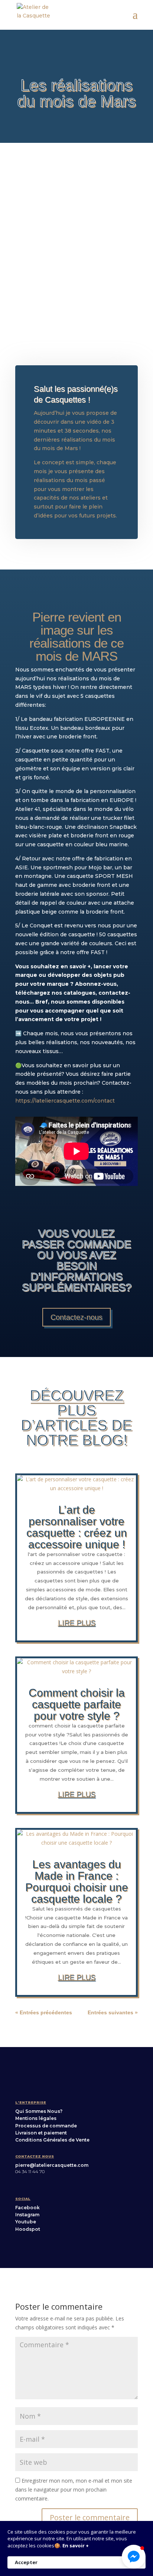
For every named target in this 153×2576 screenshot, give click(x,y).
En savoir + (76, 2545)
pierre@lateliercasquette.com (52, 2165)
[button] (134, 2557)
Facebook (27, 2208)
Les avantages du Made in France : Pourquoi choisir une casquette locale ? (77, 1882)
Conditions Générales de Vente (52, 2140)
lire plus (77, 1623)
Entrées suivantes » (113, 2012)
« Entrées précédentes (44, 2012)
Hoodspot (28, 2229)
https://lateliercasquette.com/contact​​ (65, 1101)
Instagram (27, 2215)
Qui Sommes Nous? (39, 2111)
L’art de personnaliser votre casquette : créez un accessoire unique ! (77, 1527)
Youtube (26, 2222)
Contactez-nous (76, 1317)
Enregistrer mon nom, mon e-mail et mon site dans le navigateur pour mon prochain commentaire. (74, 2490)
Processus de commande (46, 2126)
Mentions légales (36, 2118)
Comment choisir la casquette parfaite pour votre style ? (77, 1704)
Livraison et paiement (41, 2133)
